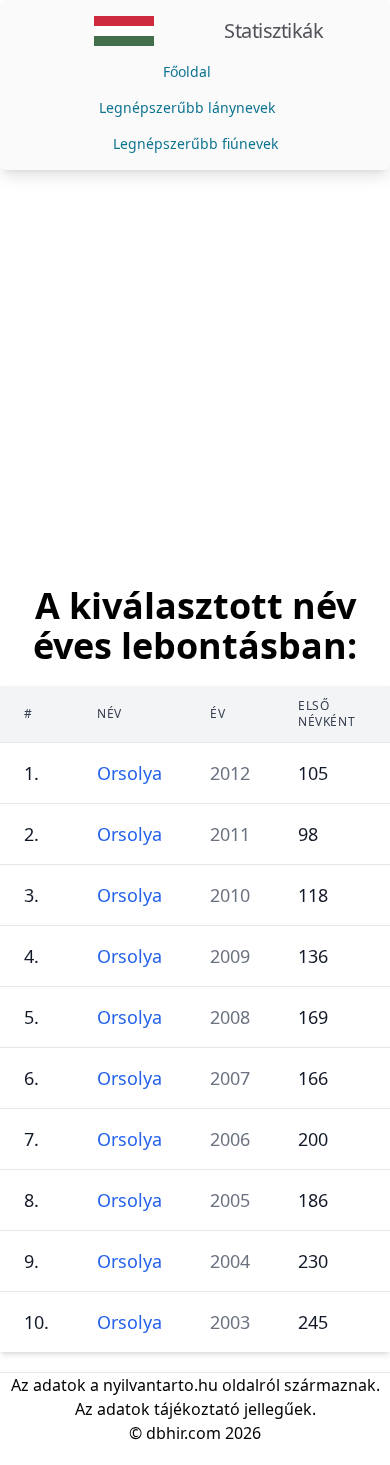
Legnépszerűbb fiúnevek (195, 143)
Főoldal (187, 71)
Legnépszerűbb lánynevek (187, 107)
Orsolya (129, 773)
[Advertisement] (195, 375)
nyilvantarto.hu (160, 1385)
